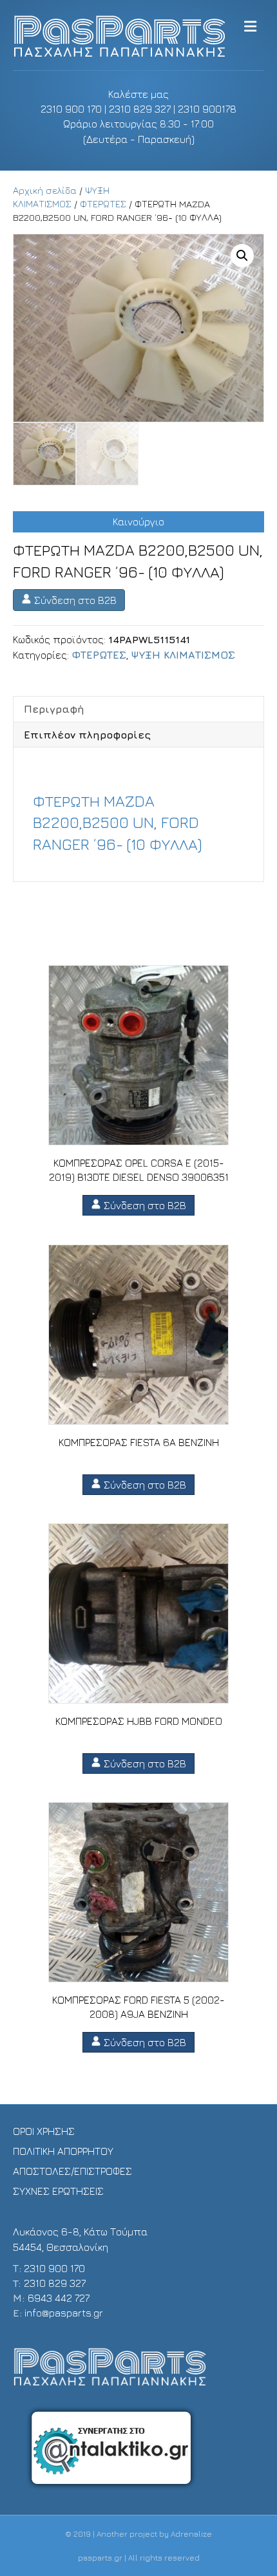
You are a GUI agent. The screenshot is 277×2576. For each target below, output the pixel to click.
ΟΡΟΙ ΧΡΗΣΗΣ (44, 2131)
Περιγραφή (54, 709)
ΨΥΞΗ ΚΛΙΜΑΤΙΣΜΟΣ (183, 655)
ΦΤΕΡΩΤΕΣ (103, 204)
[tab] (138, 709)
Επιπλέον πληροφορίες (87, 735)
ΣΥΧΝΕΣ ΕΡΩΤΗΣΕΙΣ (58, 2191)
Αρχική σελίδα (45, 190)
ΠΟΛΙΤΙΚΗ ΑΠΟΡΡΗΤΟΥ (63, 2151)
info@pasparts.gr (64, 2313)
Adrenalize (191, 2534)
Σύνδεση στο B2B (74, 600)
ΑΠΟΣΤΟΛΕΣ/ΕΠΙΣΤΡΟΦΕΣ (72, 2171)
